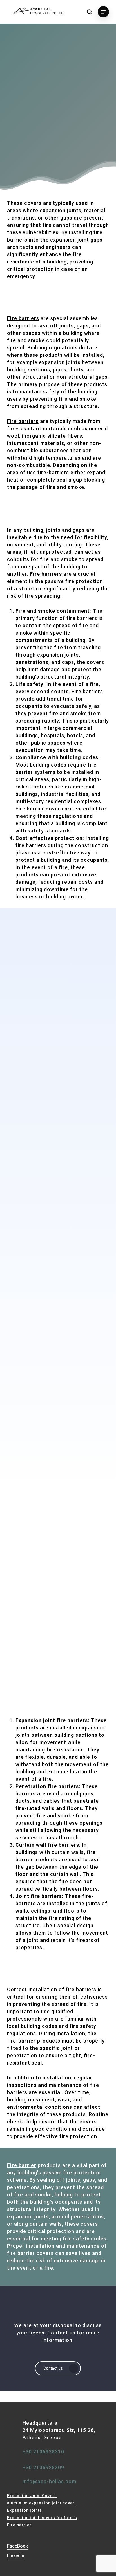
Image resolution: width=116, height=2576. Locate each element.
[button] (103, 12)
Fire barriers (23, 421)
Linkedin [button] (16, 2556)
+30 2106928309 (43, 2467)
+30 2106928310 (43, 2452)
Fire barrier (19, 2525)
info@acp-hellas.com (49, 2481)
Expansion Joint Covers (32, 2496)
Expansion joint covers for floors (42, 2518)
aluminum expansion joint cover (41, 2503)
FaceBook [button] (17, 2546)
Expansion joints (24, 2510)
